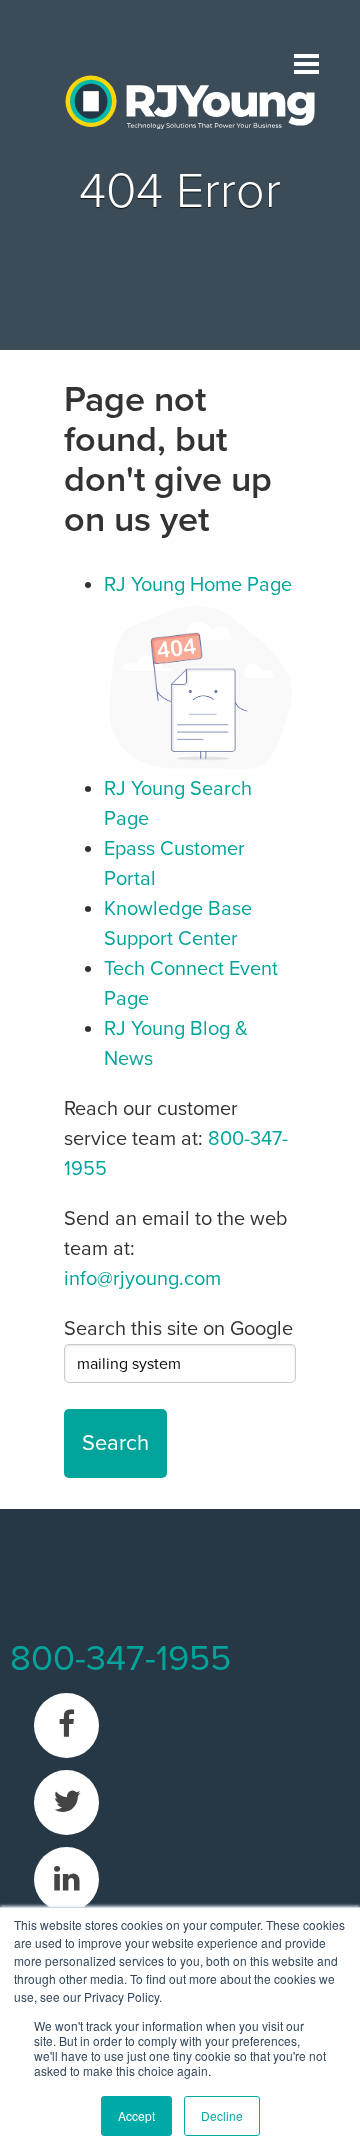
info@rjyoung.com (142, 1279)
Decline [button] (222, 2115)
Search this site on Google (178, 1329)
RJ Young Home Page (198, 585)
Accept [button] (136, 2115)
